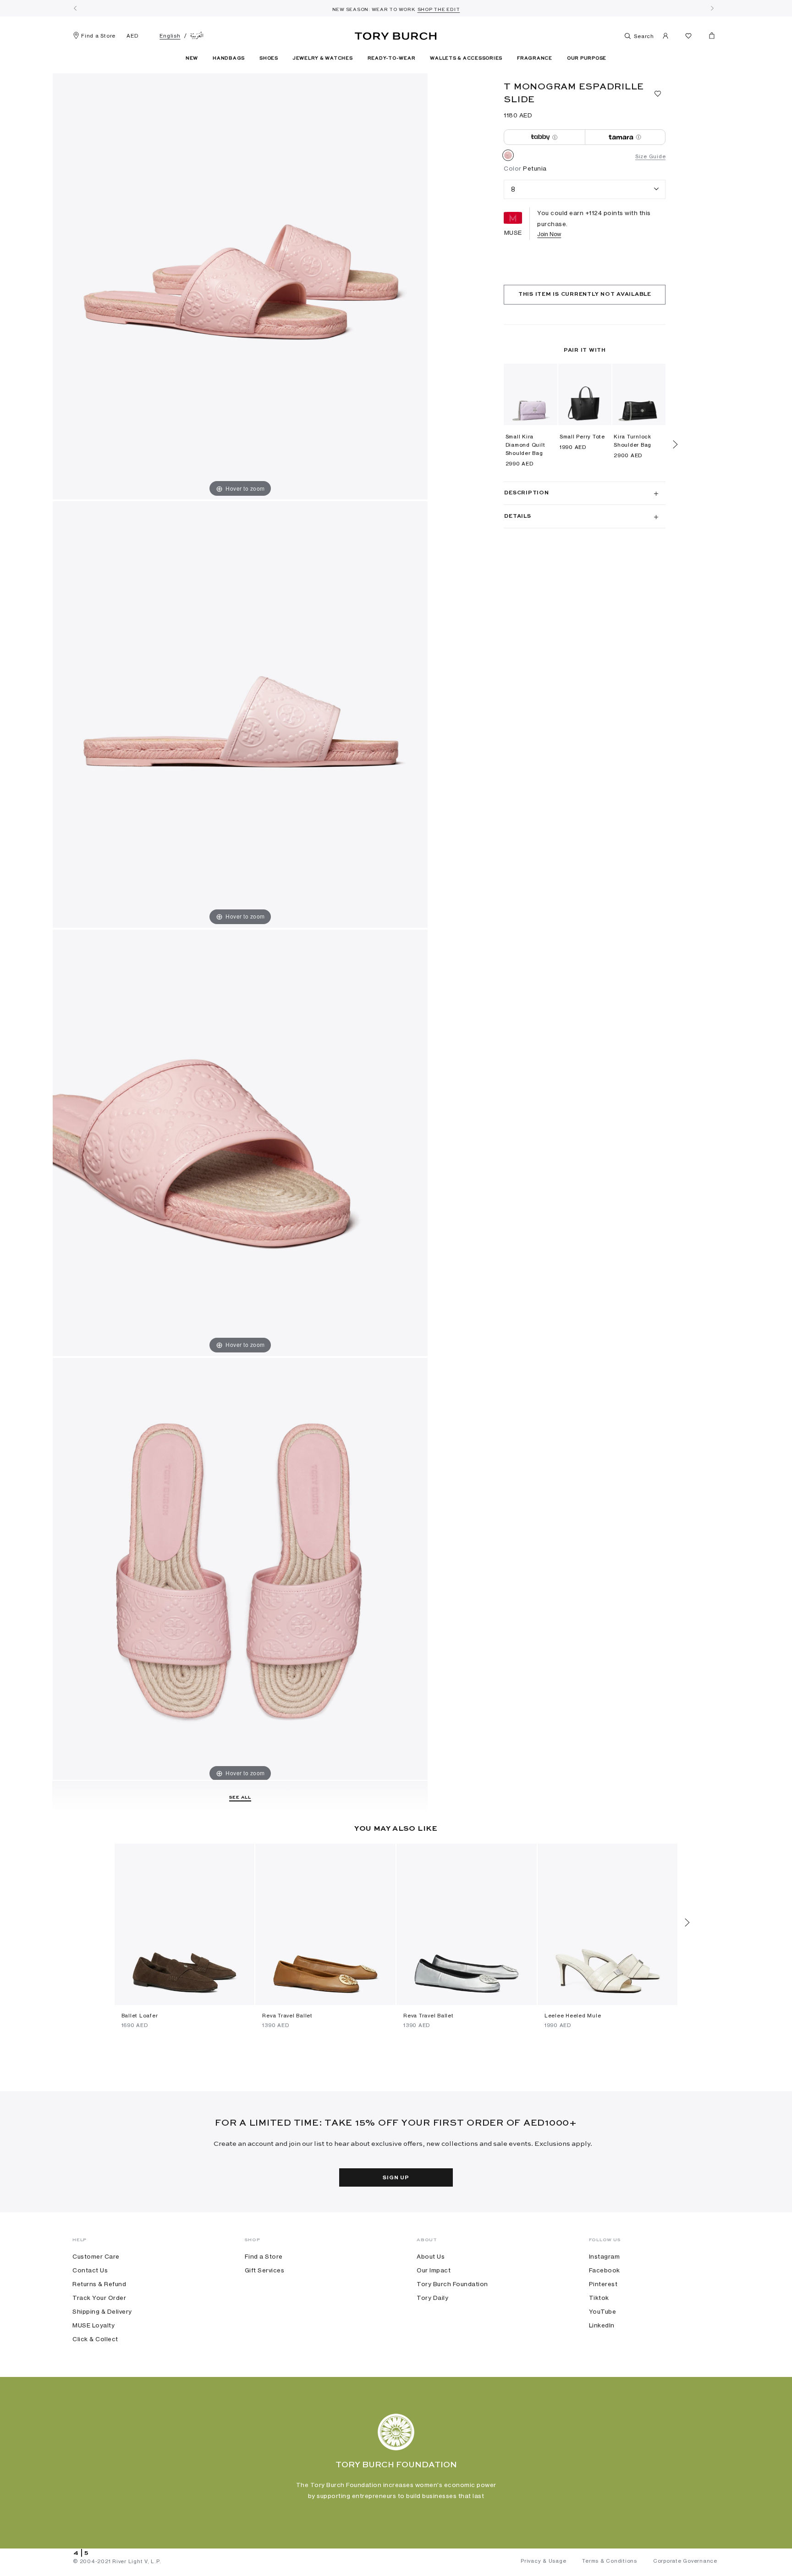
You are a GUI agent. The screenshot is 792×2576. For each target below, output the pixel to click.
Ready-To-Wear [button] (392, 58)
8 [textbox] (513, 189)
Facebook (605, 2270)
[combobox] (585, 190)
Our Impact (434, 2270)
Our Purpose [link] (587, 58)
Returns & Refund (99, 2284)
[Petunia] (508, 157)
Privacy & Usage (543, 2561)
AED (132, 36)
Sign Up (396, 2178)
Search (643, 36)
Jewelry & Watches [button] (323, 58)
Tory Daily (432, 2298)
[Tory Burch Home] (396, 34)
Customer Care (96, 2256)
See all (240, 1797)
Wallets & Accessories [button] (466, 58)
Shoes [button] (269, 58)
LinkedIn (602, 2325)
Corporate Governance (685, 2561)
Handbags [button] (229, 58)
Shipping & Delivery (102, 2311)
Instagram (605, 2256)
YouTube (603, 2311)
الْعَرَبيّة (197, 36)
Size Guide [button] (651, 156)
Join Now (549, 234)
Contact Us (90, 2270)
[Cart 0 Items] (708, 38)
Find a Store (98, 36)
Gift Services (265, 2270)
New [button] (192, 58)
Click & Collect (95, 2339)
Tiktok (599, 2298)
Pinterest (603, 2284)
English (170, 36)
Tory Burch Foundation (452, 2284)
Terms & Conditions (610, 2561)
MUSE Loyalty (93, 2325)
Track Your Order (99, 2298)
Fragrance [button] (535, 58)
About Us (431, 2256)
